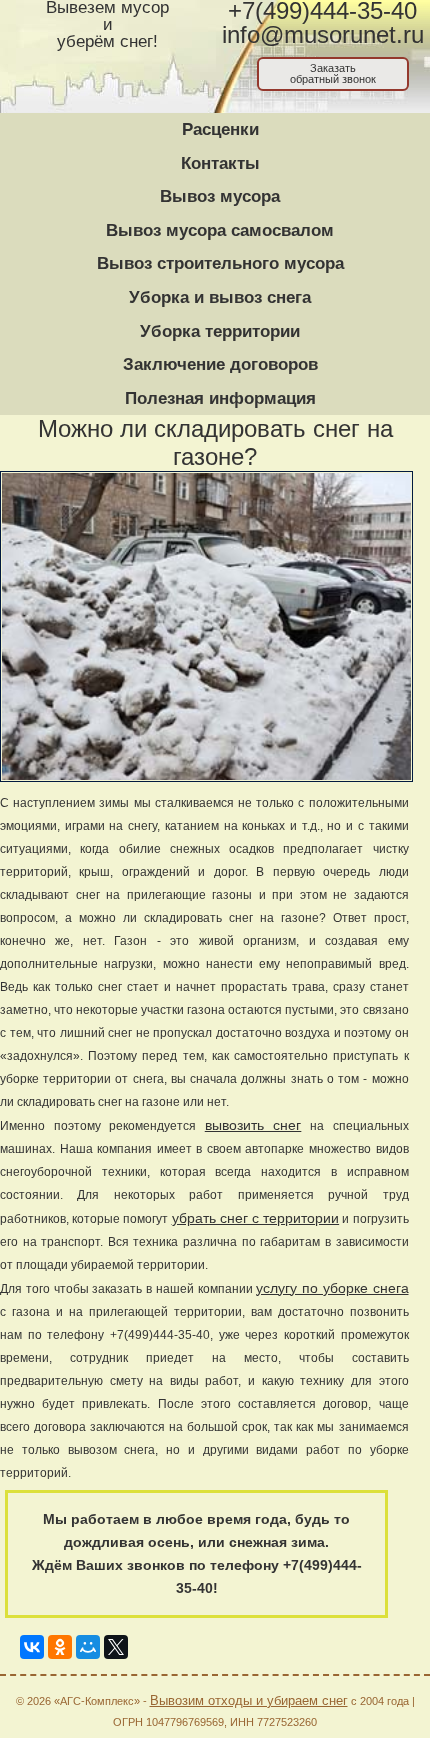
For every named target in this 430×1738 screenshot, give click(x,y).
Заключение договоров (220, 364)
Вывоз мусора (220, 196)
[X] (116, 1643)
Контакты (220, 163)
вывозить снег (253, 1125)
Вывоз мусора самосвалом (220, 230)
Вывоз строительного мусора (220, 263)
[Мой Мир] (88, 1643)
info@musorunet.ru (323, 35)
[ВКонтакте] (32, 1643)
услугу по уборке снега (332, 1288)
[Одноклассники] (60, 1643)
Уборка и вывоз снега (220, 297)
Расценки (220, 129)
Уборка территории (220, 331)
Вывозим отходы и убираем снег (249, 1700)
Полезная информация (220, 398)
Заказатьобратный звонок (333, 73)
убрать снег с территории (256, 1218)
